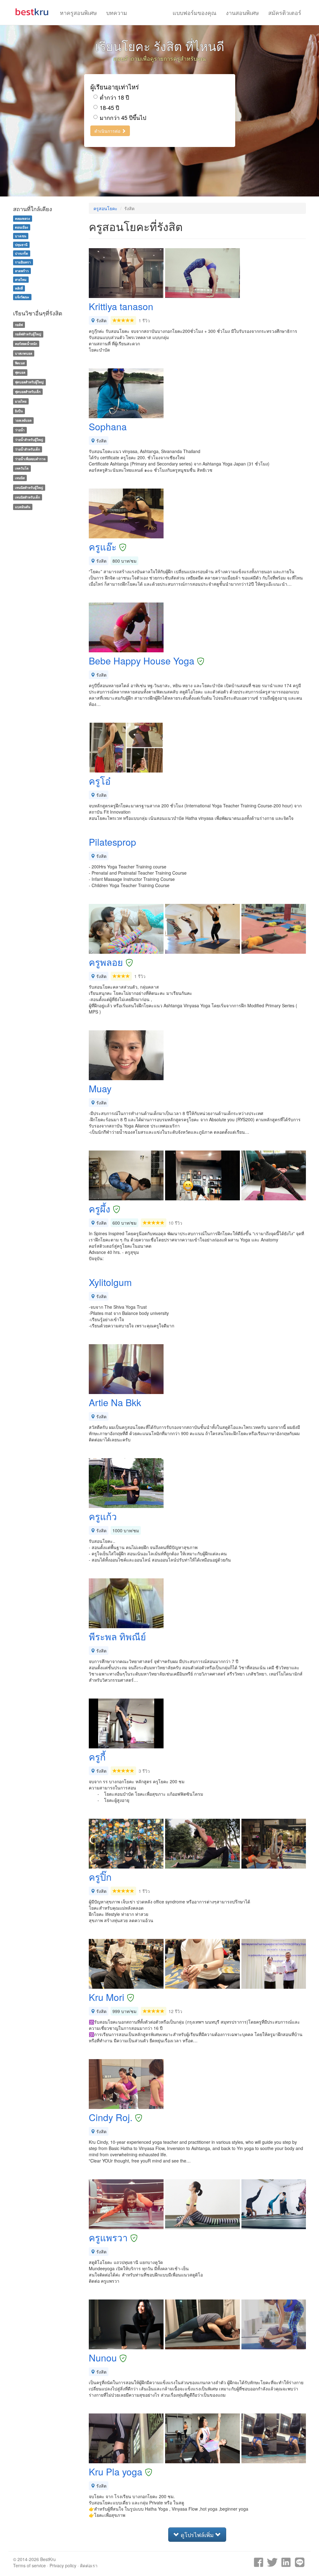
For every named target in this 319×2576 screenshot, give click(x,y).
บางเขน (21, 236)
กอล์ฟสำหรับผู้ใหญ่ (28, 334)
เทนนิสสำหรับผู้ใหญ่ (29, 487)
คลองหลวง (22, 218)
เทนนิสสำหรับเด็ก (27, 497)
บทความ (117, 12)
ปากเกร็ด (21, 253)
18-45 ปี (109, 108)
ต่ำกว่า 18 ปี (114, 97)
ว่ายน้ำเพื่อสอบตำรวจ (30, 459)
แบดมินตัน (23, 507)
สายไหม (21, 279)
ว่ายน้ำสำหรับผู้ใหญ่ (29, 440)
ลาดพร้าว (22, 271)
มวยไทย (21, 401)
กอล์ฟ (19, 325)
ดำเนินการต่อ (108, 131)
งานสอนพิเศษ (242, 12)
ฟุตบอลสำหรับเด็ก (28, 392)
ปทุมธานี (21, 245)
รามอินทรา (23, 262)
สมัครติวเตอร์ (285, 12)
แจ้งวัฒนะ (22, 297)
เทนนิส (20, 478)
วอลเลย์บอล (23, 421)
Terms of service (29, 2565)
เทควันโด (22, 468)
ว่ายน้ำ (20, 430)
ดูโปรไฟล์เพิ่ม (197, 2535)
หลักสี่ (19, 288)
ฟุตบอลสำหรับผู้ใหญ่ (29, 382)
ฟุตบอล (20, 373)
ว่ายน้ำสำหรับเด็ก (27, 449)
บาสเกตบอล (24, 353)
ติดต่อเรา (89, 2565)
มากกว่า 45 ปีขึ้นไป (123, 118)
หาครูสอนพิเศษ (78, 12)
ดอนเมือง (21, 227)
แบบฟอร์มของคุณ (195, 12)
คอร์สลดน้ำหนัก (26, 344)
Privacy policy (63, 2565)
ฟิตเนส (20, 363)
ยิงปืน (19, 411)
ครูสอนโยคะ (105, 208)
